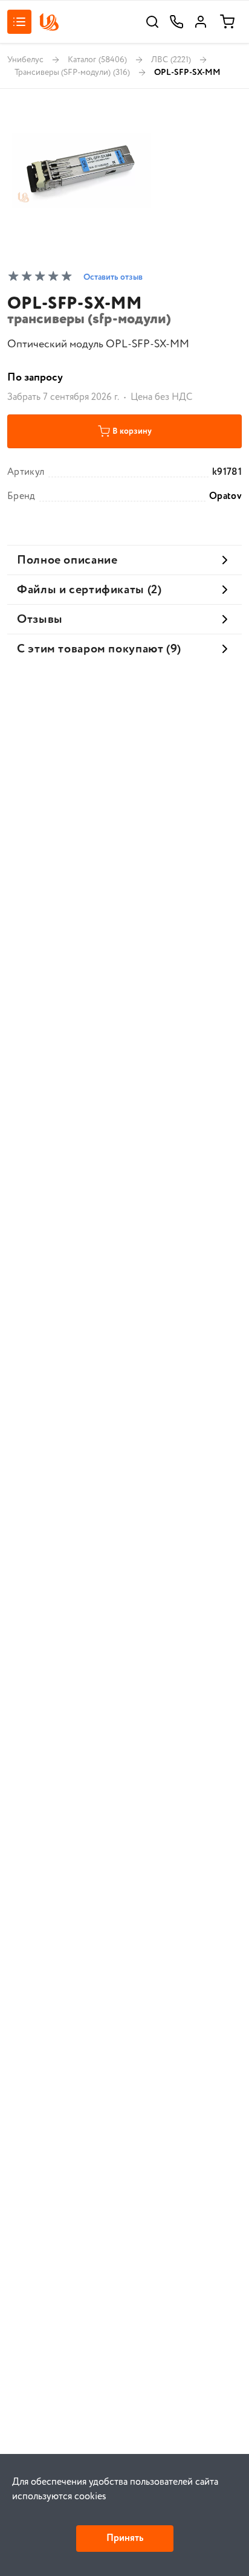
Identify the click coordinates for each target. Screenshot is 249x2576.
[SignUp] (201, 22)
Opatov (225, 497)
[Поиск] (152, 22)
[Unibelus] (49, 22)
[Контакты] (176, 22)
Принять (125, 2538)
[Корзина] (227, 22)
